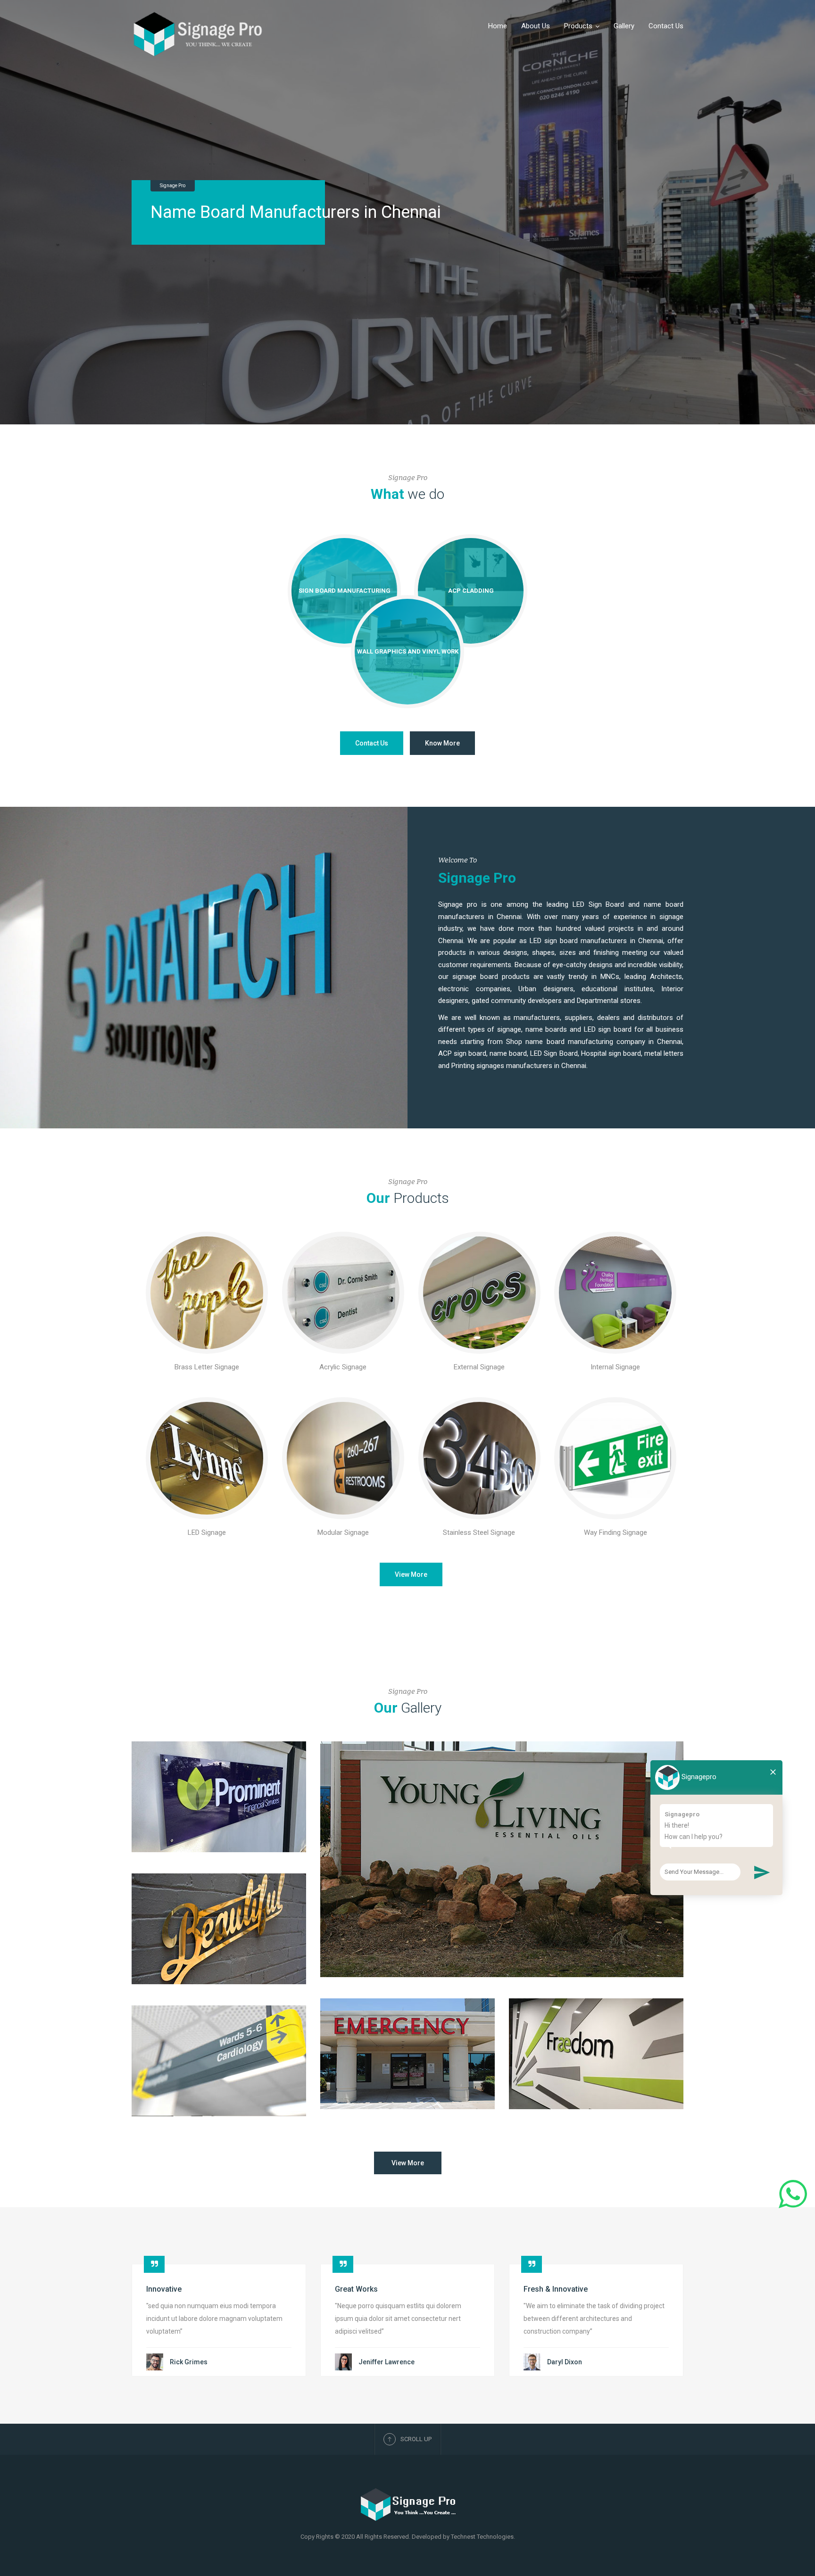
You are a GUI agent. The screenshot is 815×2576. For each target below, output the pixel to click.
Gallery (624, 26)
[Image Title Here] (207, 1293)
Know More (442, 743)
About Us (536, 26)
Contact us (372, 743)
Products (578, 26)
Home (498, 26)
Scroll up (416, 2439)
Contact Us (666, 26)
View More (411, 1574)
